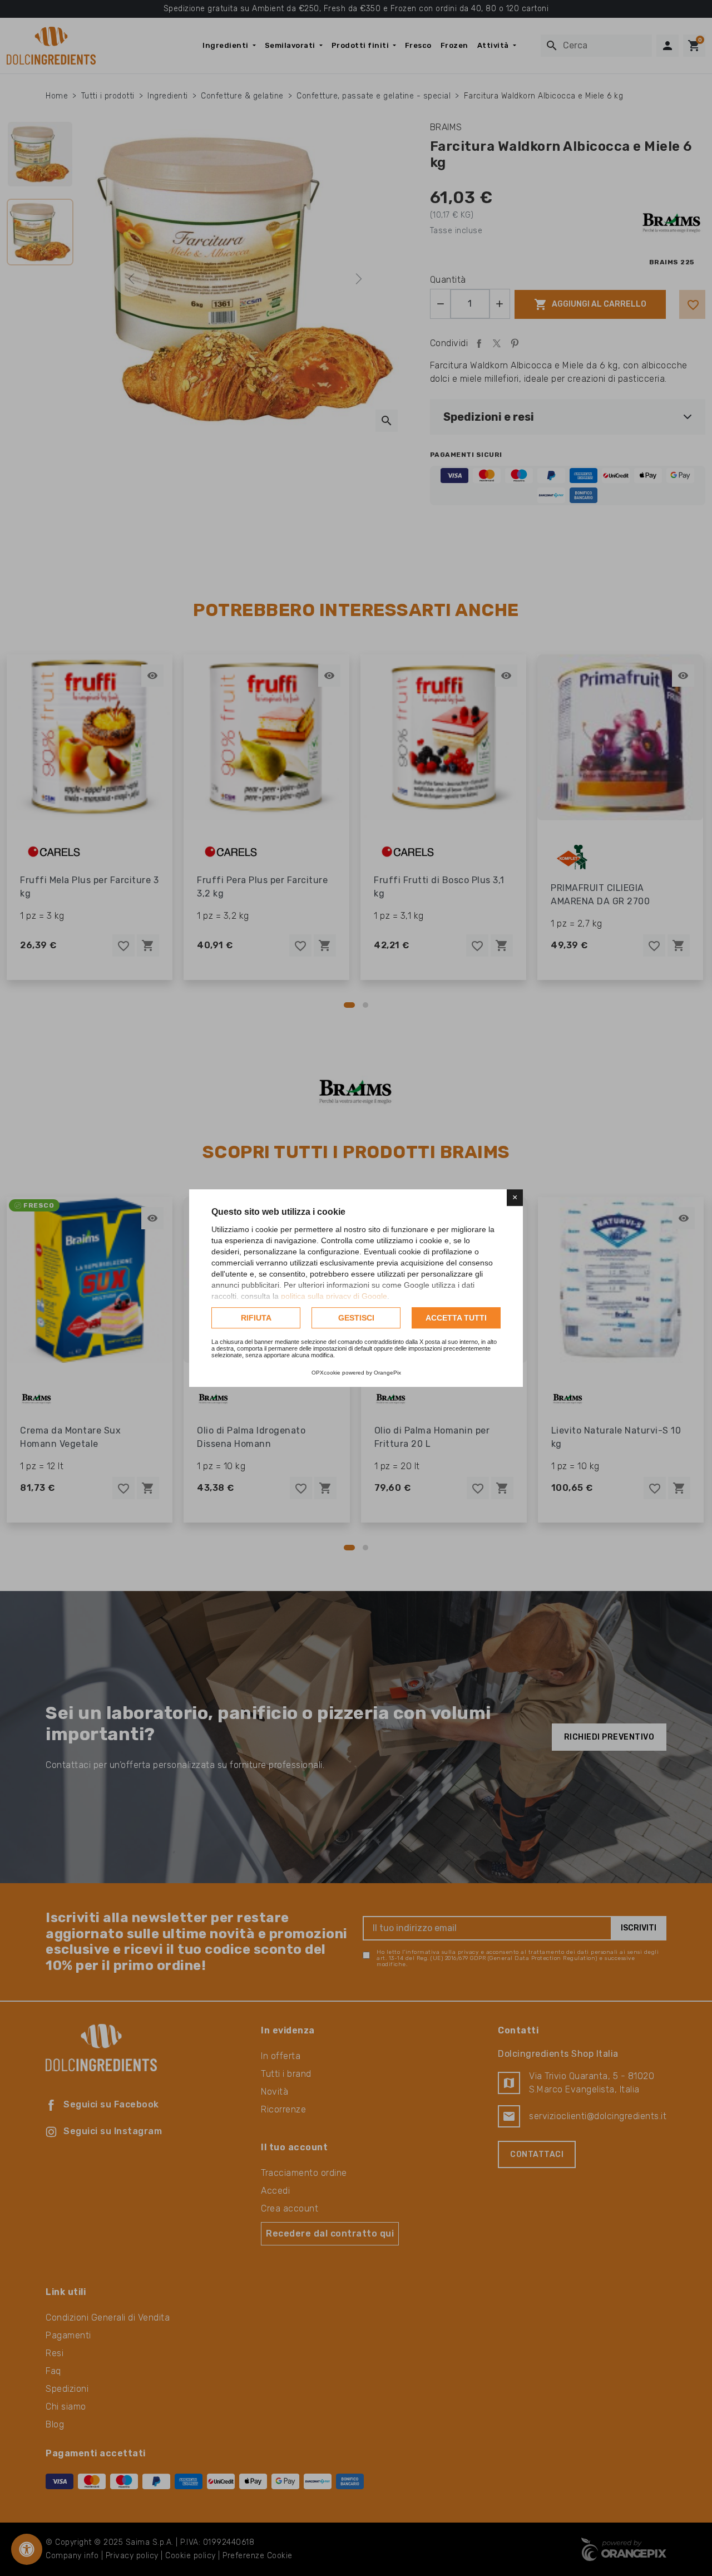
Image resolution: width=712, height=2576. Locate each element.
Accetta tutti (456, 1318)
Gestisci (356, 1318)
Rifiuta (256, 1318)
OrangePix (387, 1373)
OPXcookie (326, 1373)
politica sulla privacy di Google (334, 1296)
